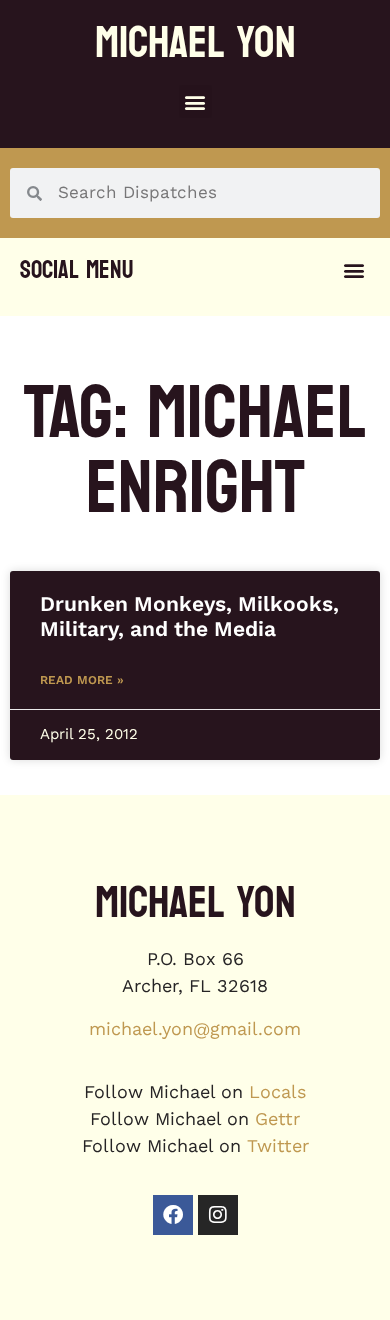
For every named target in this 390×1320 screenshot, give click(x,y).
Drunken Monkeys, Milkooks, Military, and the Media (189, 616)
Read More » (82, 680)
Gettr (277, 1118)
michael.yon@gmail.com (195, 1028)
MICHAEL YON (195, 42)
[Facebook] (173, 1215)
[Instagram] (218, 1215)
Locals (277, 1091)
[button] (195, 101)
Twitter (278, 1145)
